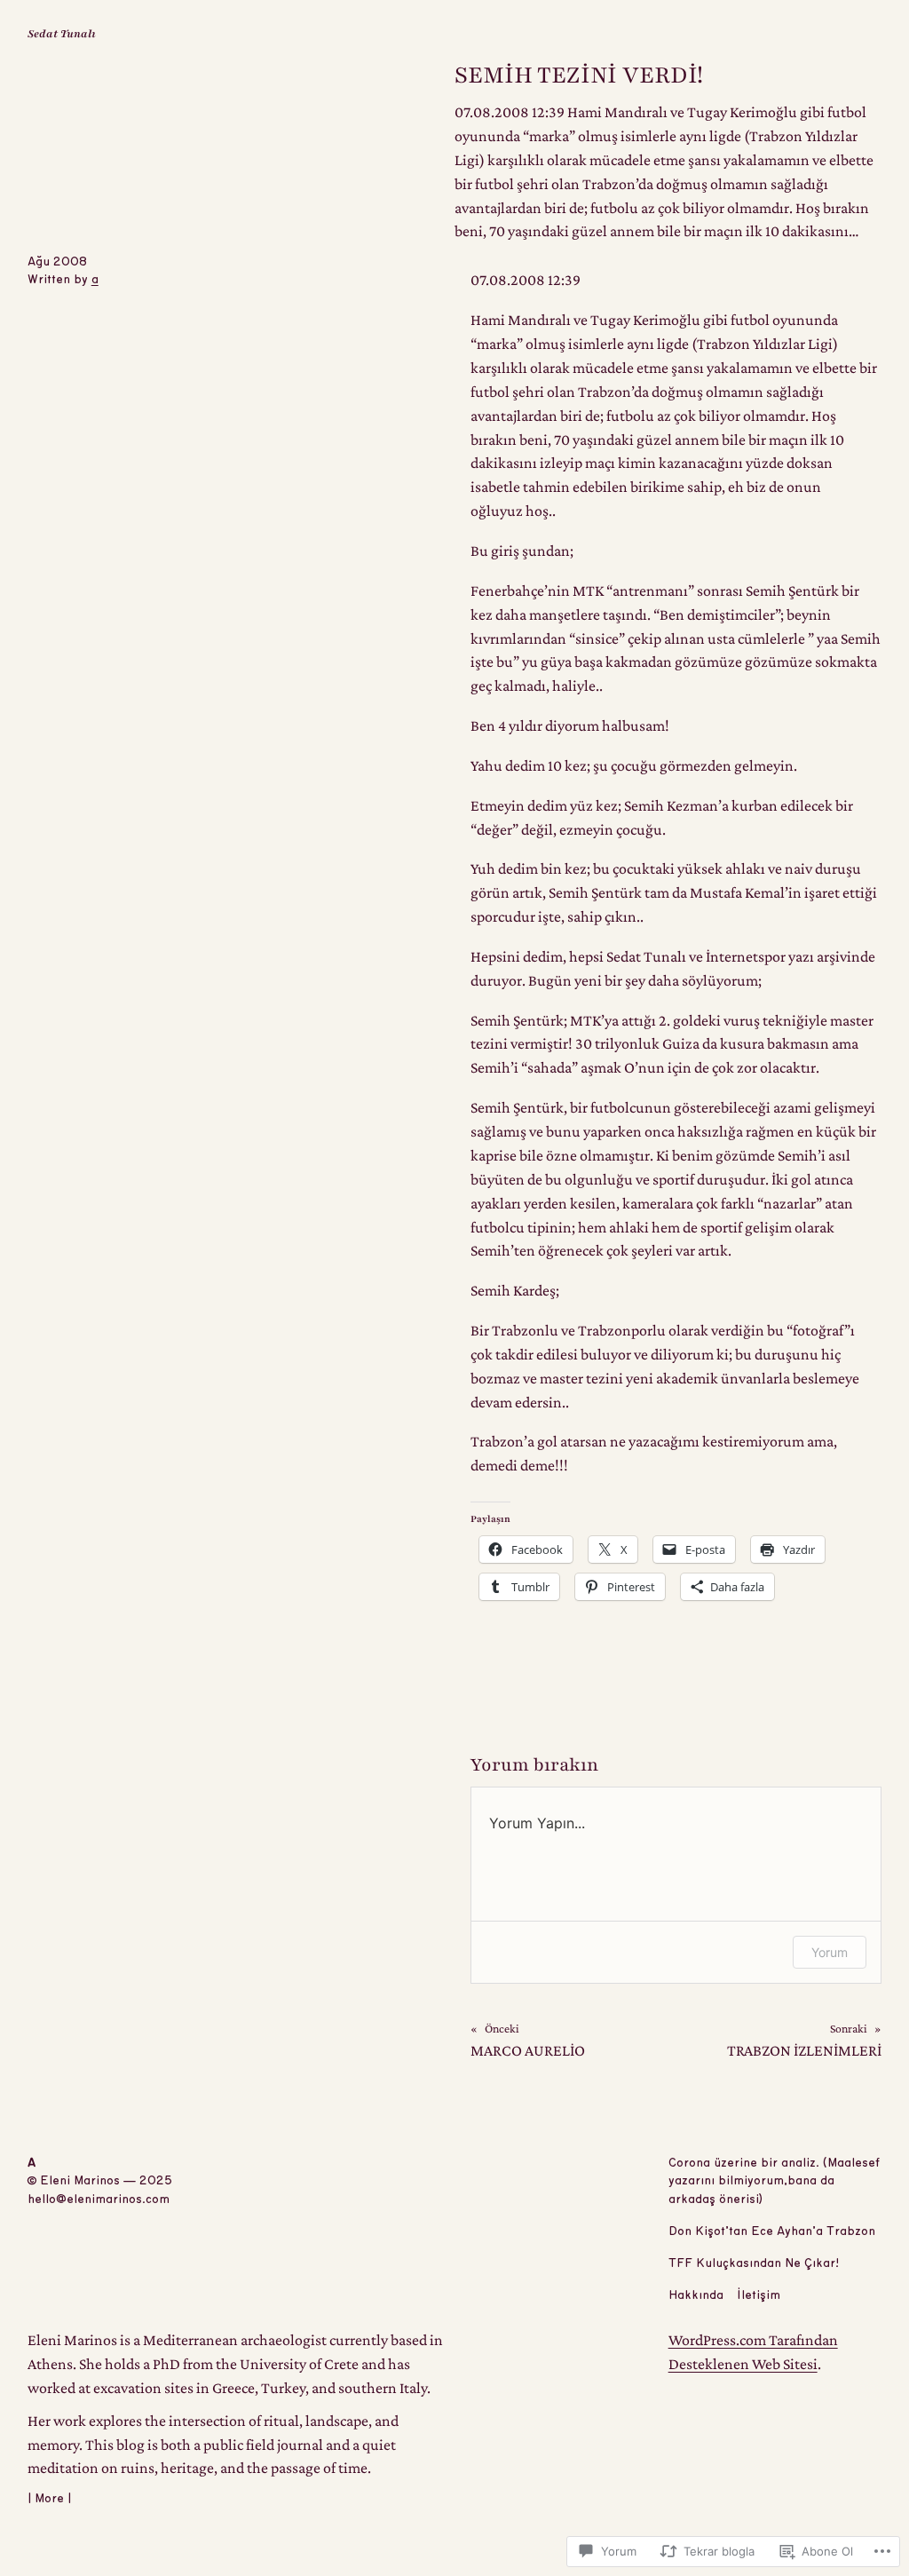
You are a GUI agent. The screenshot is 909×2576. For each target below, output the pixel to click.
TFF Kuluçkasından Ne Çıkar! (754, 2263)
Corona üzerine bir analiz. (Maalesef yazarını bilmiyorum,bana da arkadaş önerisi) (774, 2182)
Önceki (502, 2029)
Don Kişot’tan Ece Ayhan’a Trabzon (772, 2231)
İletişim (759, 2295)
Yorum (830, 1952)
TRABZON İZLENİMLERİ (804, 2050)
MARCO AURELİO (528, 2050)
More (49, 2499)
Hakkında (696, 2295)
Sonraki (849, 2029)
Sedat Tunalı (62, 34)
